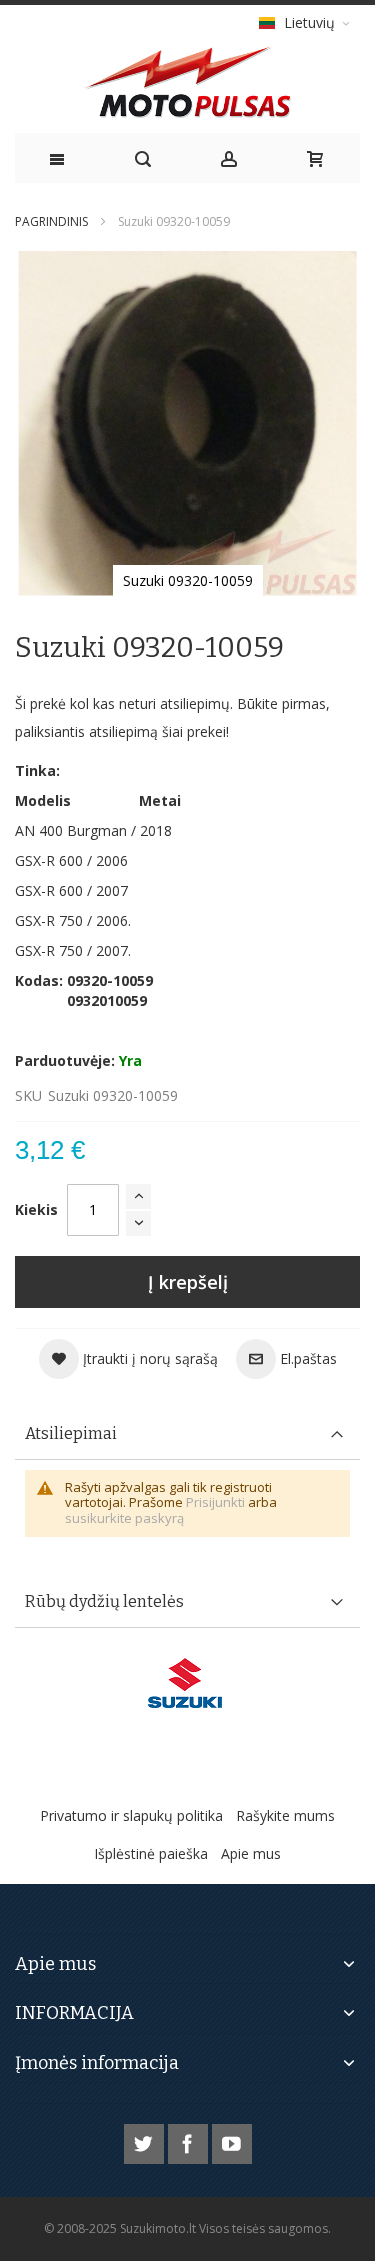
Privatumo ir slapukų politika (131, 1815)
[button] (128, 1359)
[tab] (187, 1434)
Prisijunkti (215, 1502)
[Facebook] (190, 2140)
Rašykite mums (285, 1815)
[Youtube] (232, 2140)
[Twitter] (146, 2140)
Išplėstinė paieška (151, 1853)
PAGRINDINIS (51, 221)
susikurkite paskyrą (124, 1518)
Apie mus (251, 1853)
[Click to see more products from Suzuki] (187, 1683)
